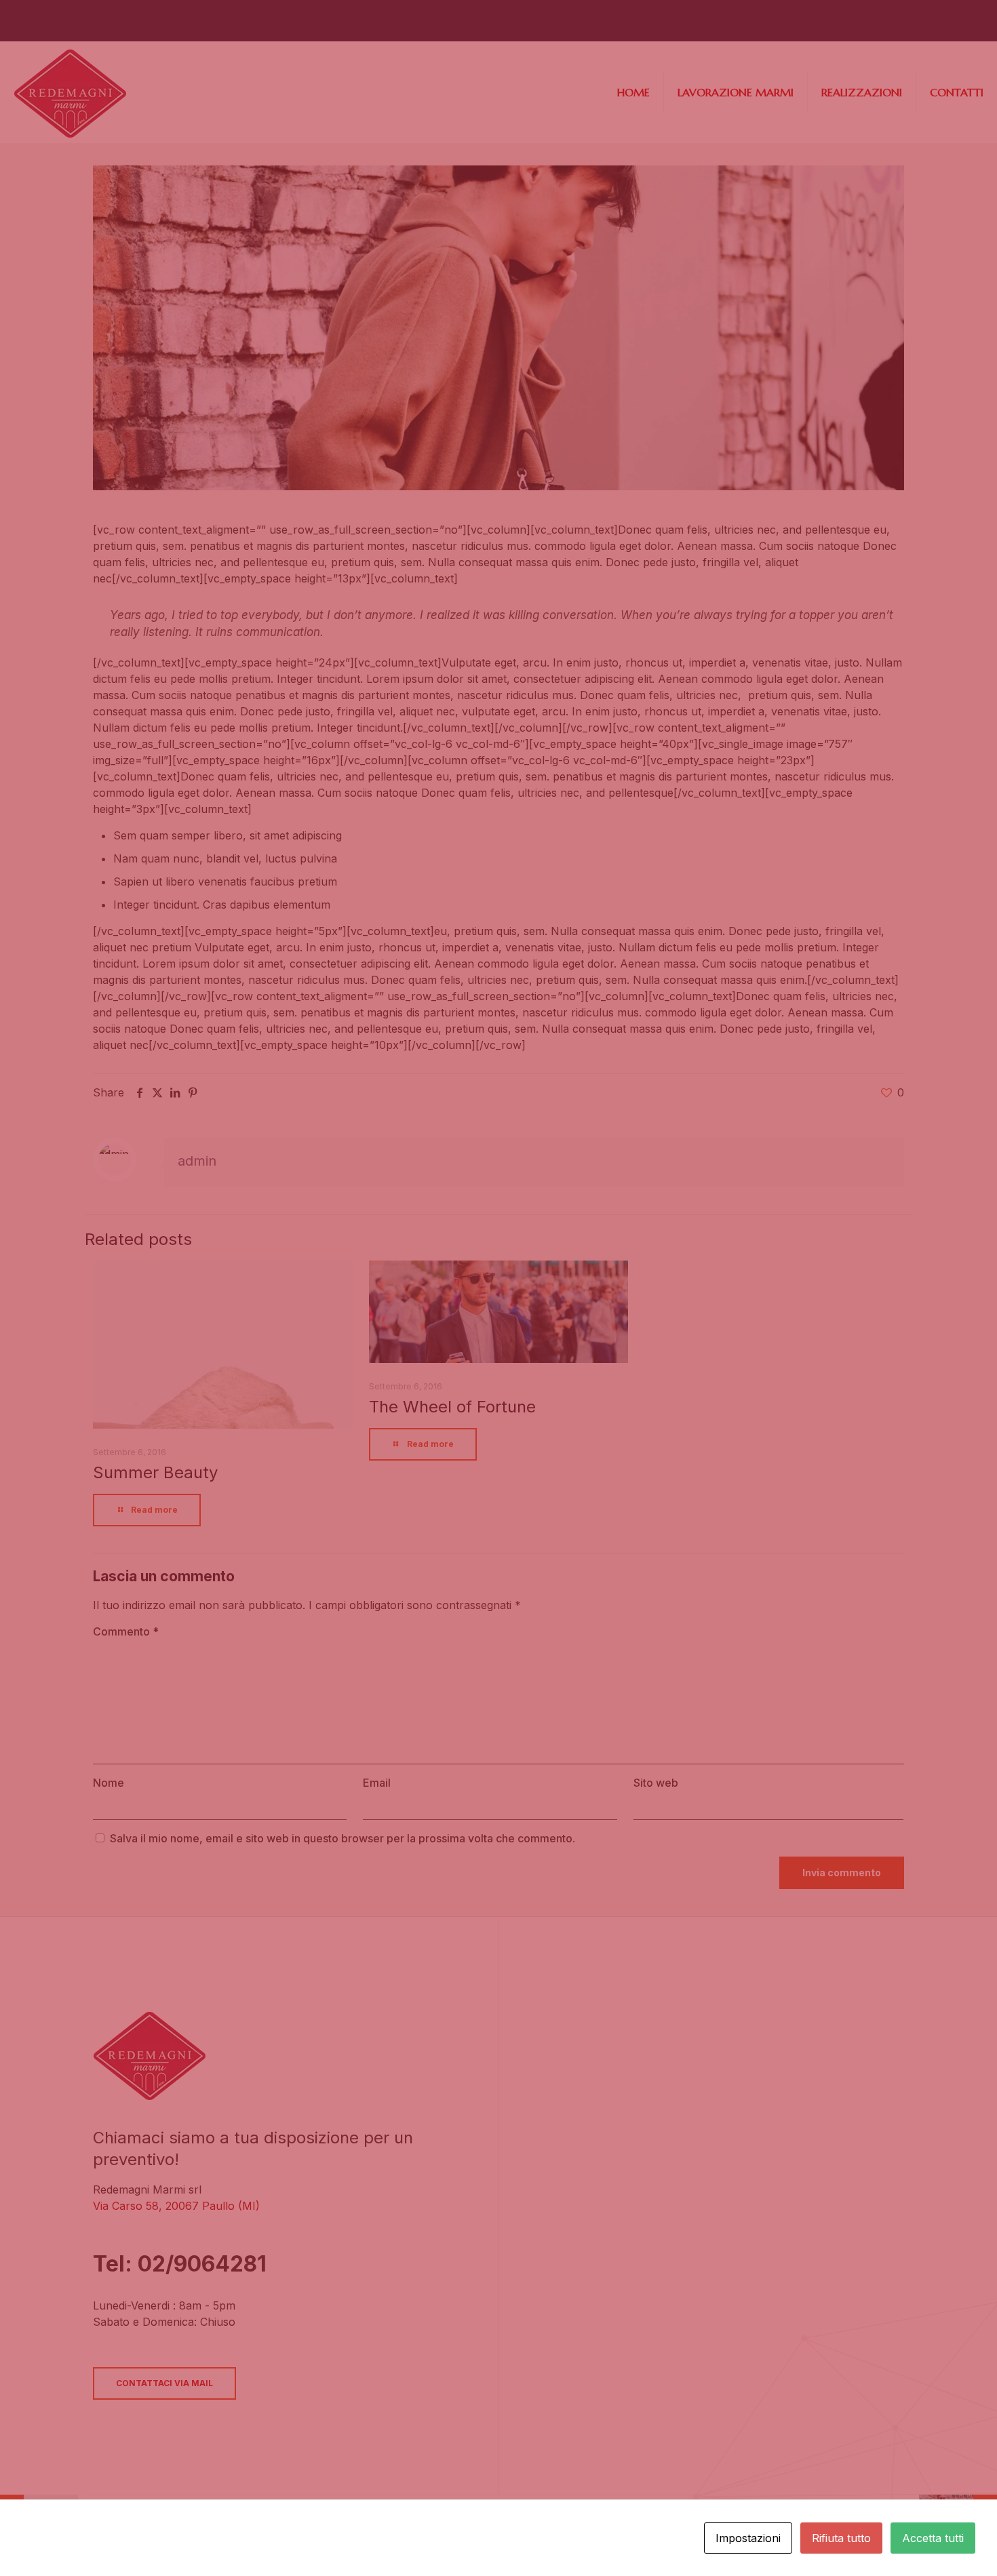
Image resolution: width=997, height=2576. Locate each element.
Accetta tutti (933, 2538)
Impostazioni (748, 2538)
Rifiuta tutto (841, 2538)
